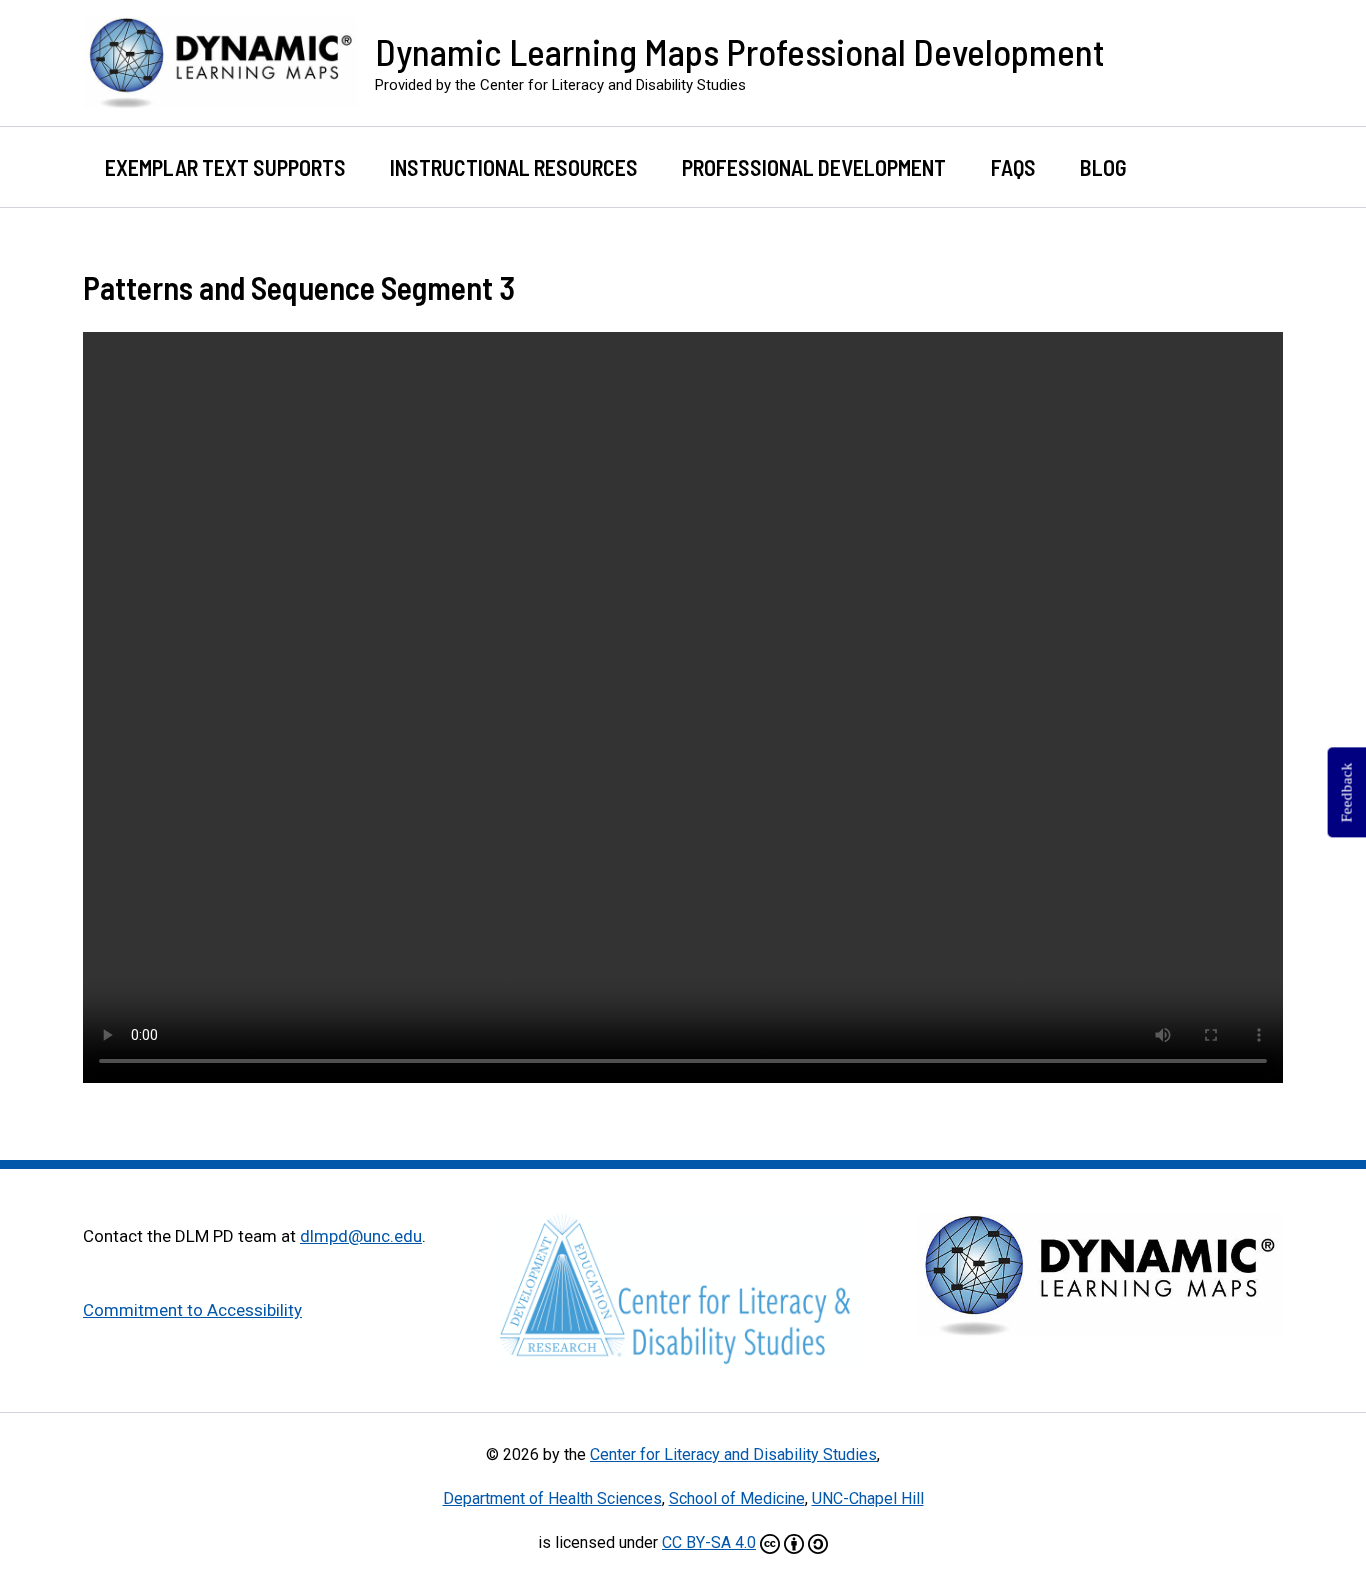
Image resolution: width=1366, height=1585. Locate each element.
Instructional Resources (514, 167)
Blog (1103, 167)
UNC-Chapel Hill (868, 1498)
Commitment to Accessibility (192, 1310)
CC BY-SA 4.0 (709, 1542)
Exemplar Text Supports (225, 167)
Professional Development (814, 167)
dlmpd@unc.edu (361, 1236)
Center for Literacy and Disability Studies (733, 1454)
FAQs (1013, 167)
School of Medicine (737, 1498)
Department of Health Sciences (552, 1498)
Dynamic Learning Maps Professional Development (740, 51)
